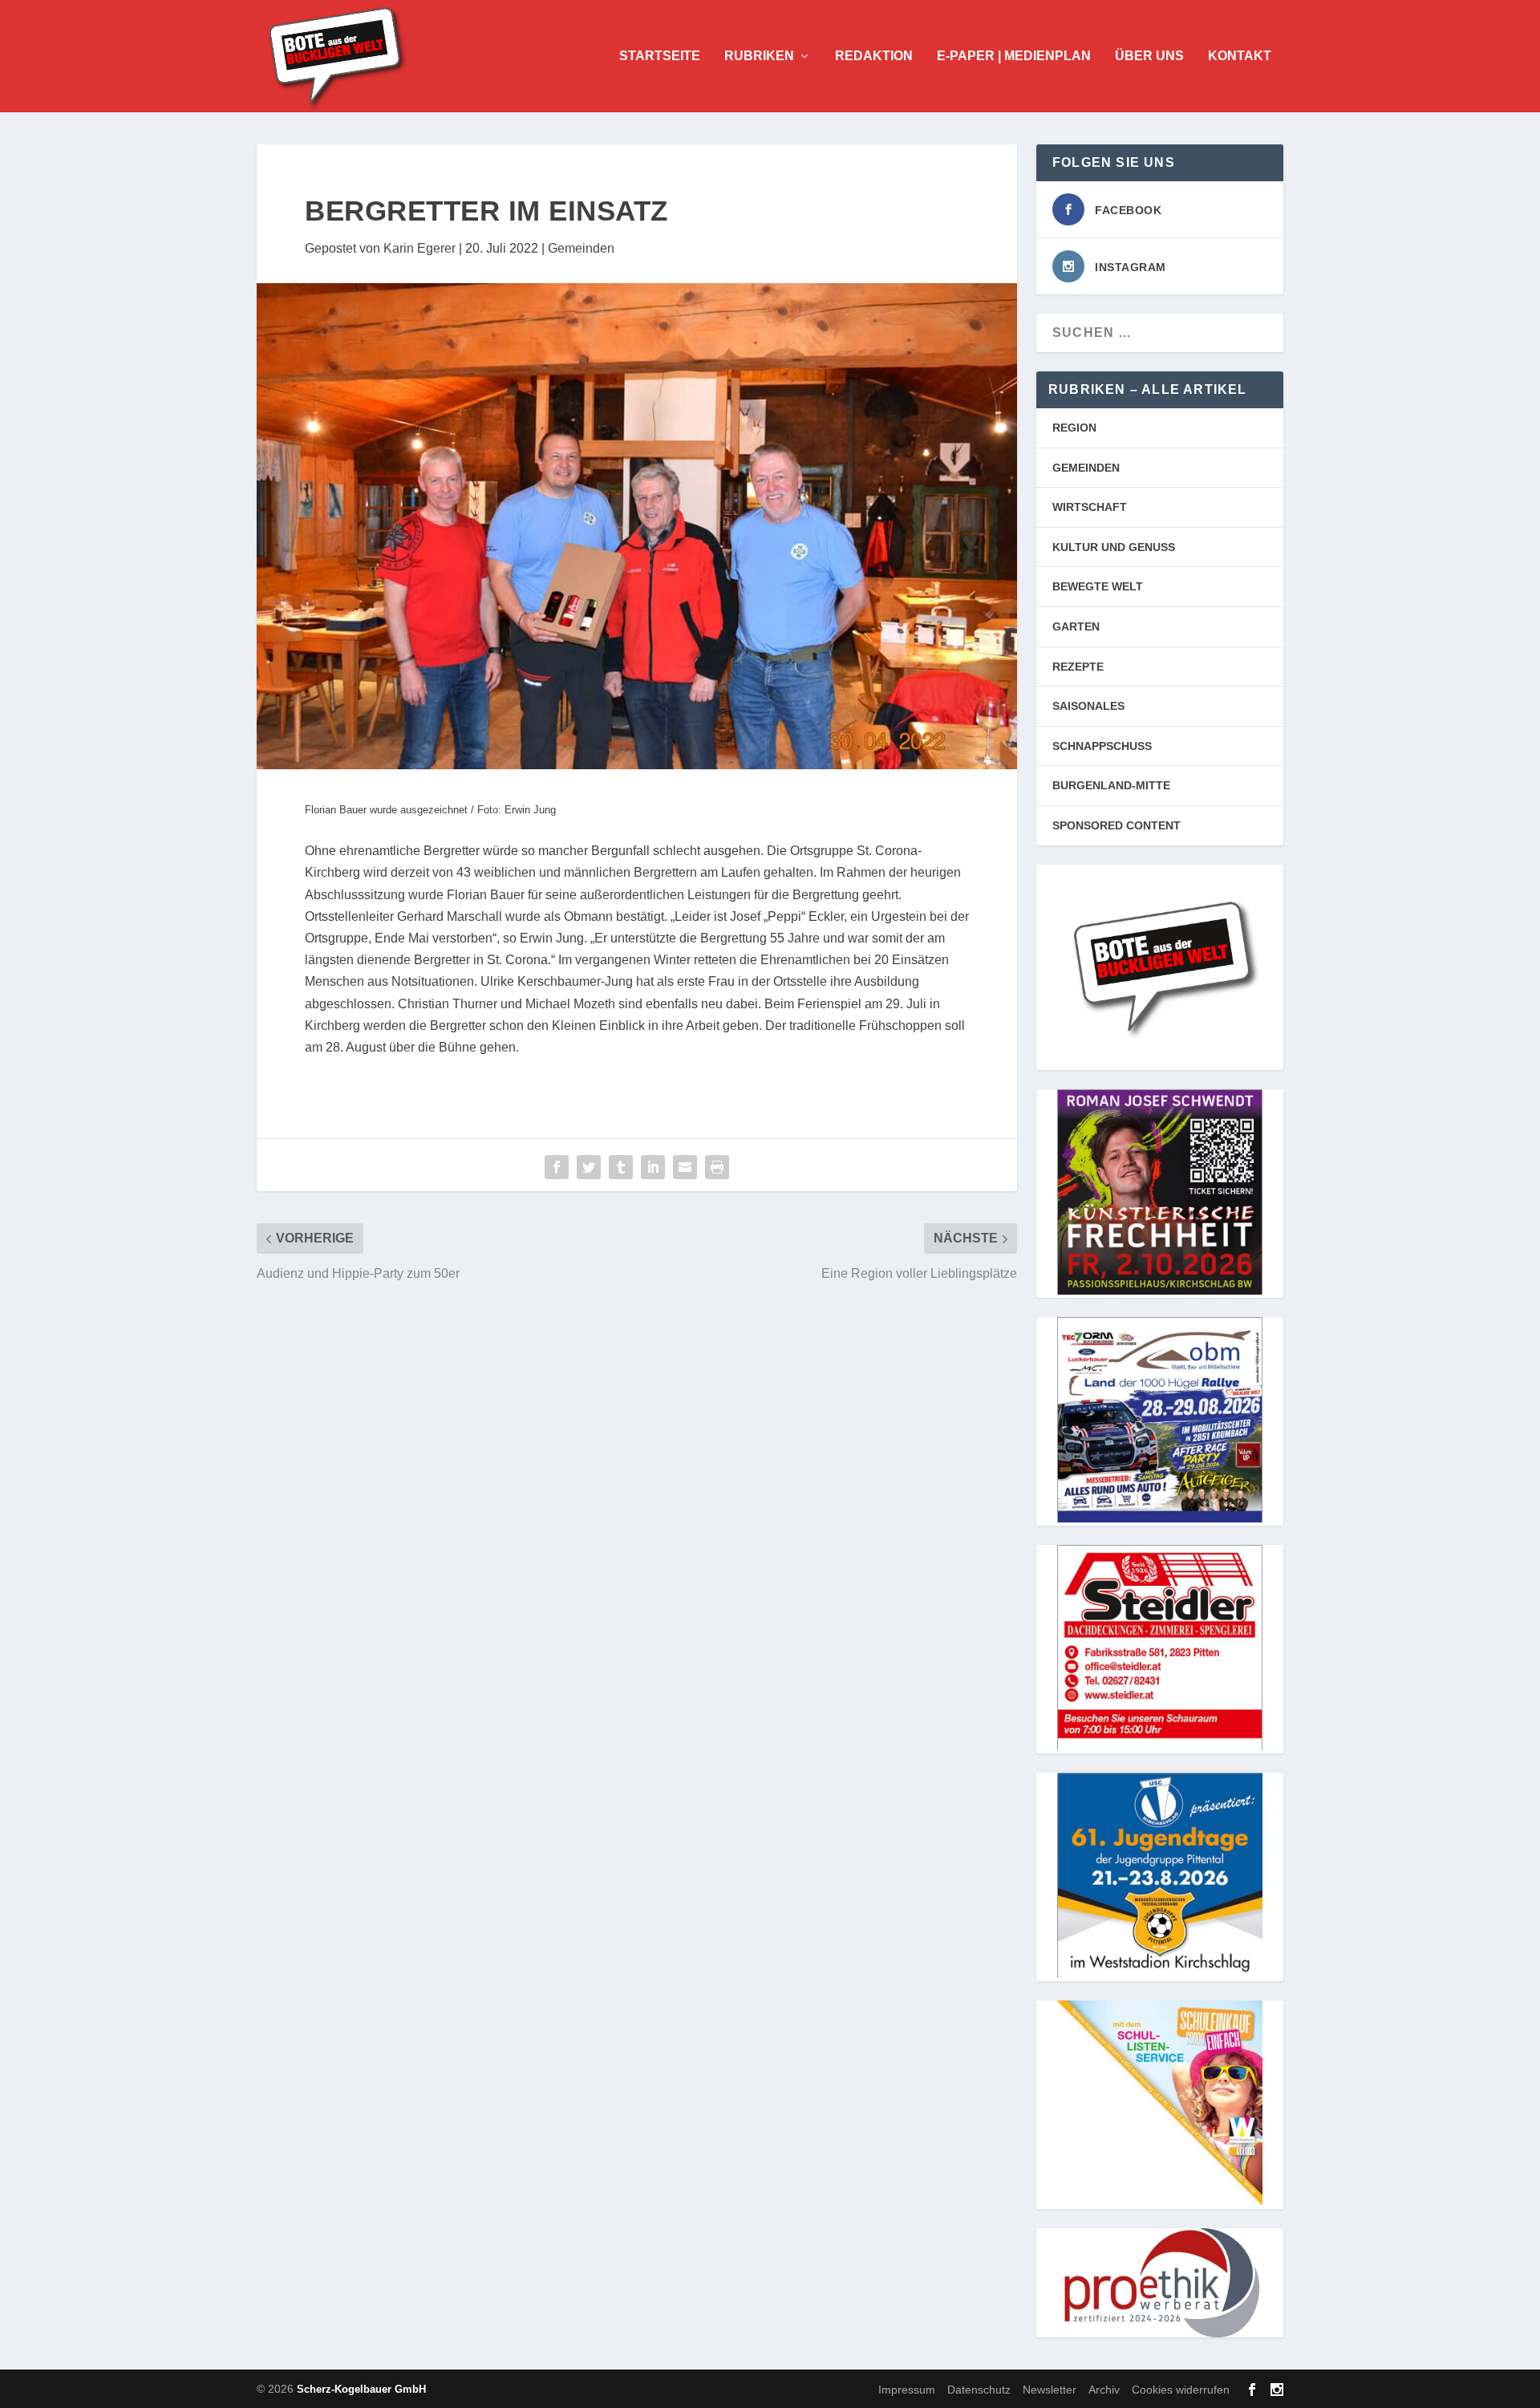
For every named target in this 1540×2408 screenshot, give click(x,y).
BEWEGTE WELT (1098, 586)
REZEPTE (1078, 667)
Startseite (660, 56)
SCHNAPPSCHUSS (1102, 746)
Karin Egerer (419, 248)
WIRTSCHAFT (1090, 507)
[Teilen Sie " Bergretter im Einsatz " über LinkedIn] (653, 1167)
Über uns (1149, 56)
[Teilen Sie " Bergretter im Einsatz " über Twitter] (589, 1167)
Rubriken (759, 56)
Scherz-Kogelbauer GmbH (361, 2389)
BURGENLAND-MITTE (1111, 785)
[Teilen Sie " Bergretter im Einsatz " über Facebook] (557, 1167)
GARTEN (1076, 626)
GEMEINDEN (1086, 468)
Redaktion (874, 56)
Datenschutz (979, 2389)
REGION (1074, 428)
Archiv (1104, 2389)
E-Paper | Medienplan (1014, 56)
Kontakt (1240, 56)
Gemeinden (581, 248)
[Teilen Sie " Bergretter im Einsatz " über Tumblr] (621, 1167)
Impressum (907, 2389)
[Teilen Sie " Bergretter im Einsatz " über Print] (717, 1167)
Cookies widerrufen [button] (1181, 2389)
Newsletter (1050, 2389)
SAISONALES (1088, 706)
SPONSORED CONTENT (1116, 825)
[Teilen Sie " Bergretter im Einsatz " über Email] (685, 1167)
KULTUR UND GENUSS (1114, 547)
